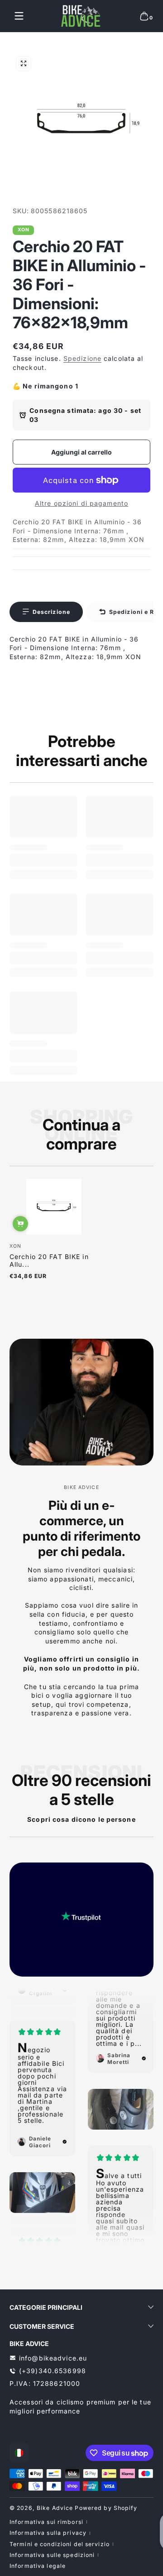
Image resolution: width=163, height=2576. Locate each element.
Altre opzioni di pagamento (81, 503)
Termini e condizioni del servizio (60, 2544)
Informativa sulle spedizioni (52, 2555)
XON (24, 230)
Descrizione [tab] (51, 612)
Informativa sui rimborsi (46, 2522)
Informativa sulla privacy (48, 2533)
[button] (144, 16)
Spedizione (82, 358)
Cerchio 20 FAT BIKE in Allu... (49, 1260)
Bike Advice (55, 2508)
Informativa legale (38, 2566)
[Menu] (19, 16)
